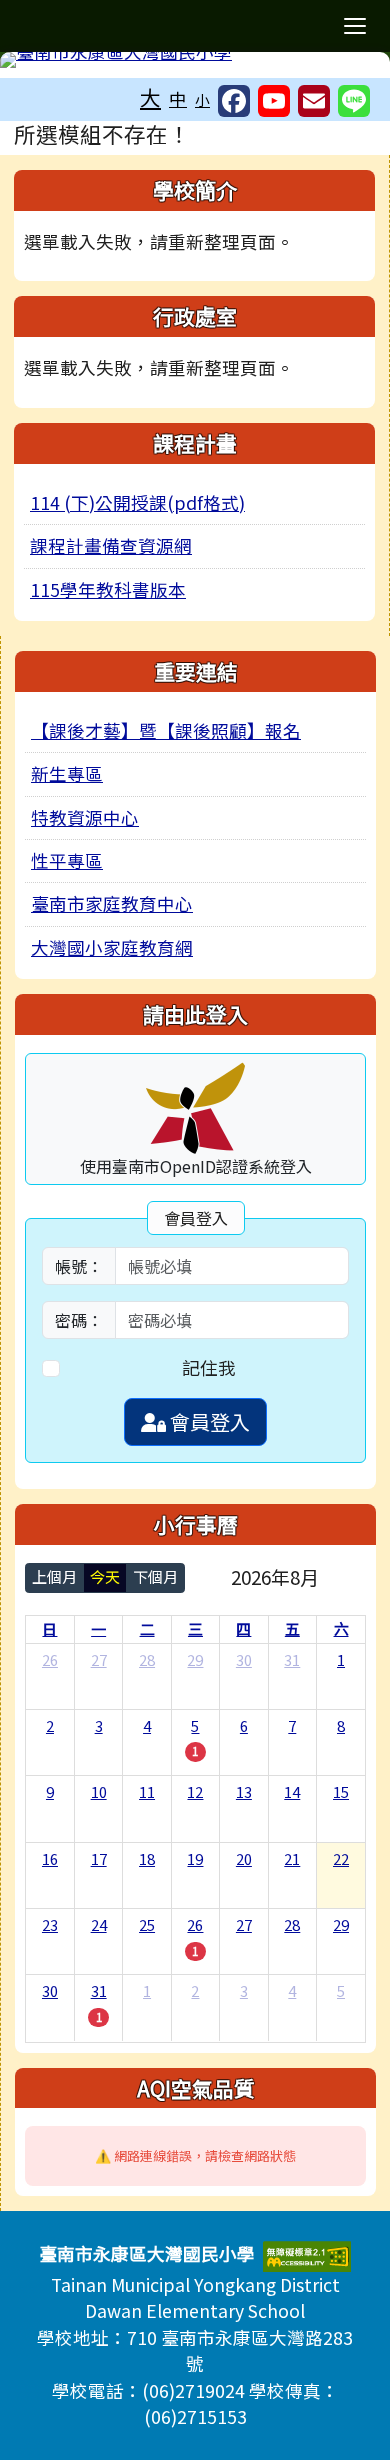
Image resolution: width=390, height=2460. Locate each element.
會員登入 (208, 1421)
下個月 (155, 1576)
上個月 (54, 1576)
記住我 (209, 1367)
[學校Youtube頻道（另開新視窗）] (274, 101)
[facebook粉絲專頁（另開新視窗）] (234, 101)
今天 (105, 1576)
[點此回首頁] (195, 60)
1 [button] (195, 1751)
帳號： (79, 1266)
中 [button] (178, 98)
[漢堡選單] (355, 26)
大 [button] (150, 97)
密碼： (79, 1320)
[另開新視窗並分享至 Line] (354, 101)
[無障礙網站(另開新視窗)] (307, 2253)
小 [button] (202, 99)
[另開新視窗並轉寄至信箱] (314, 101)
